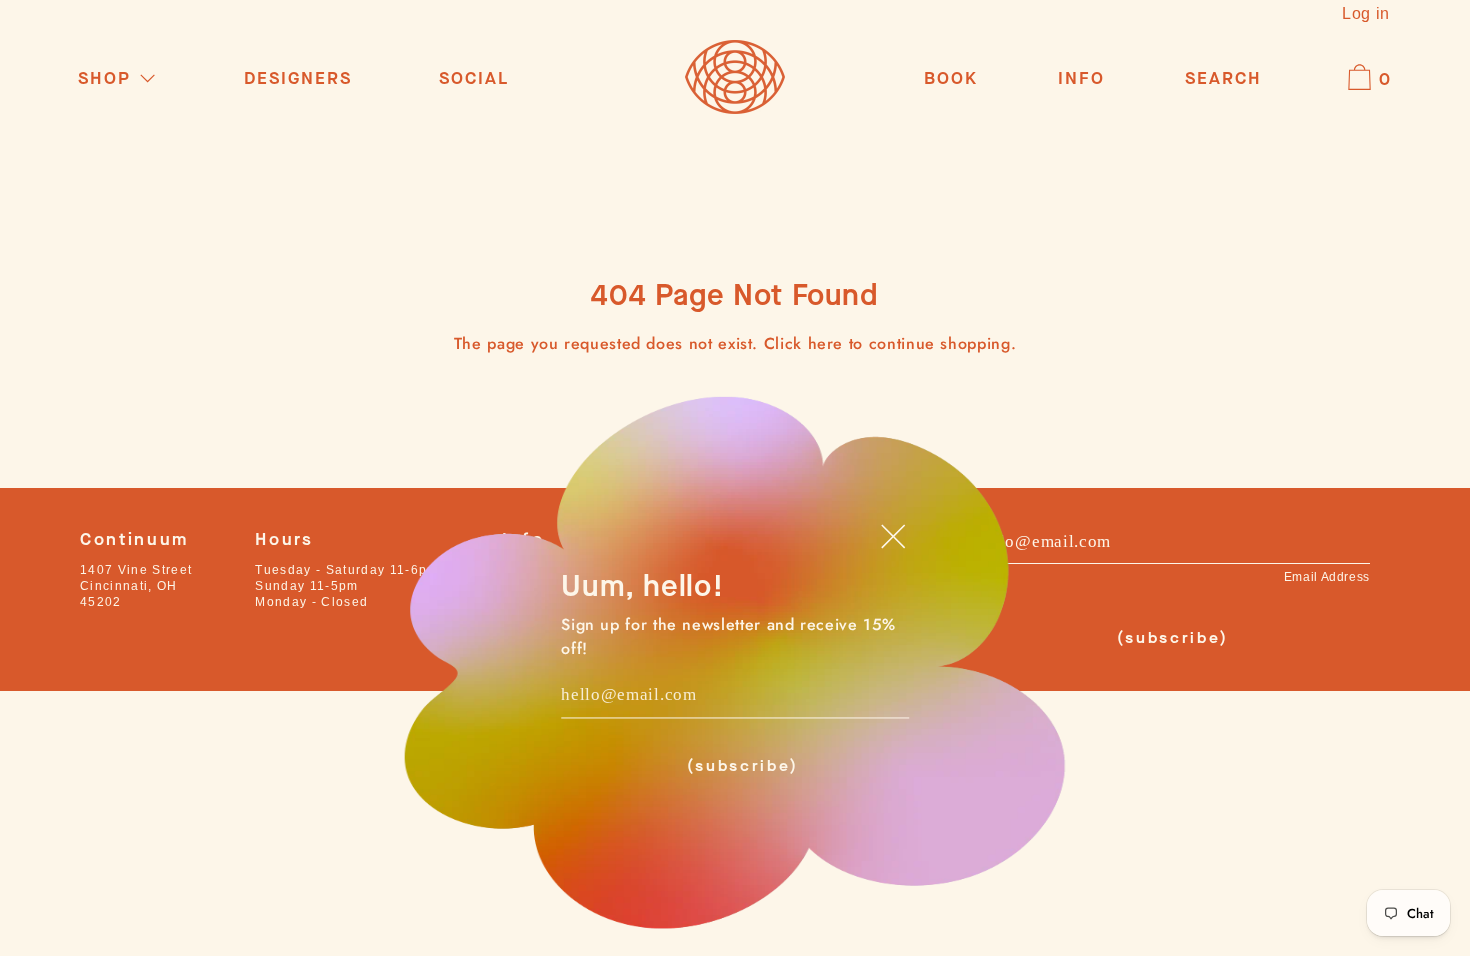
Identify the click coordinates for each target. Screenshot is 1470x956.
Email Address (1327, 577)
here (826, 343)
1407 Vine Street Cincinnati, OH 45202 (136, 586)
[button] (1223, 79)
